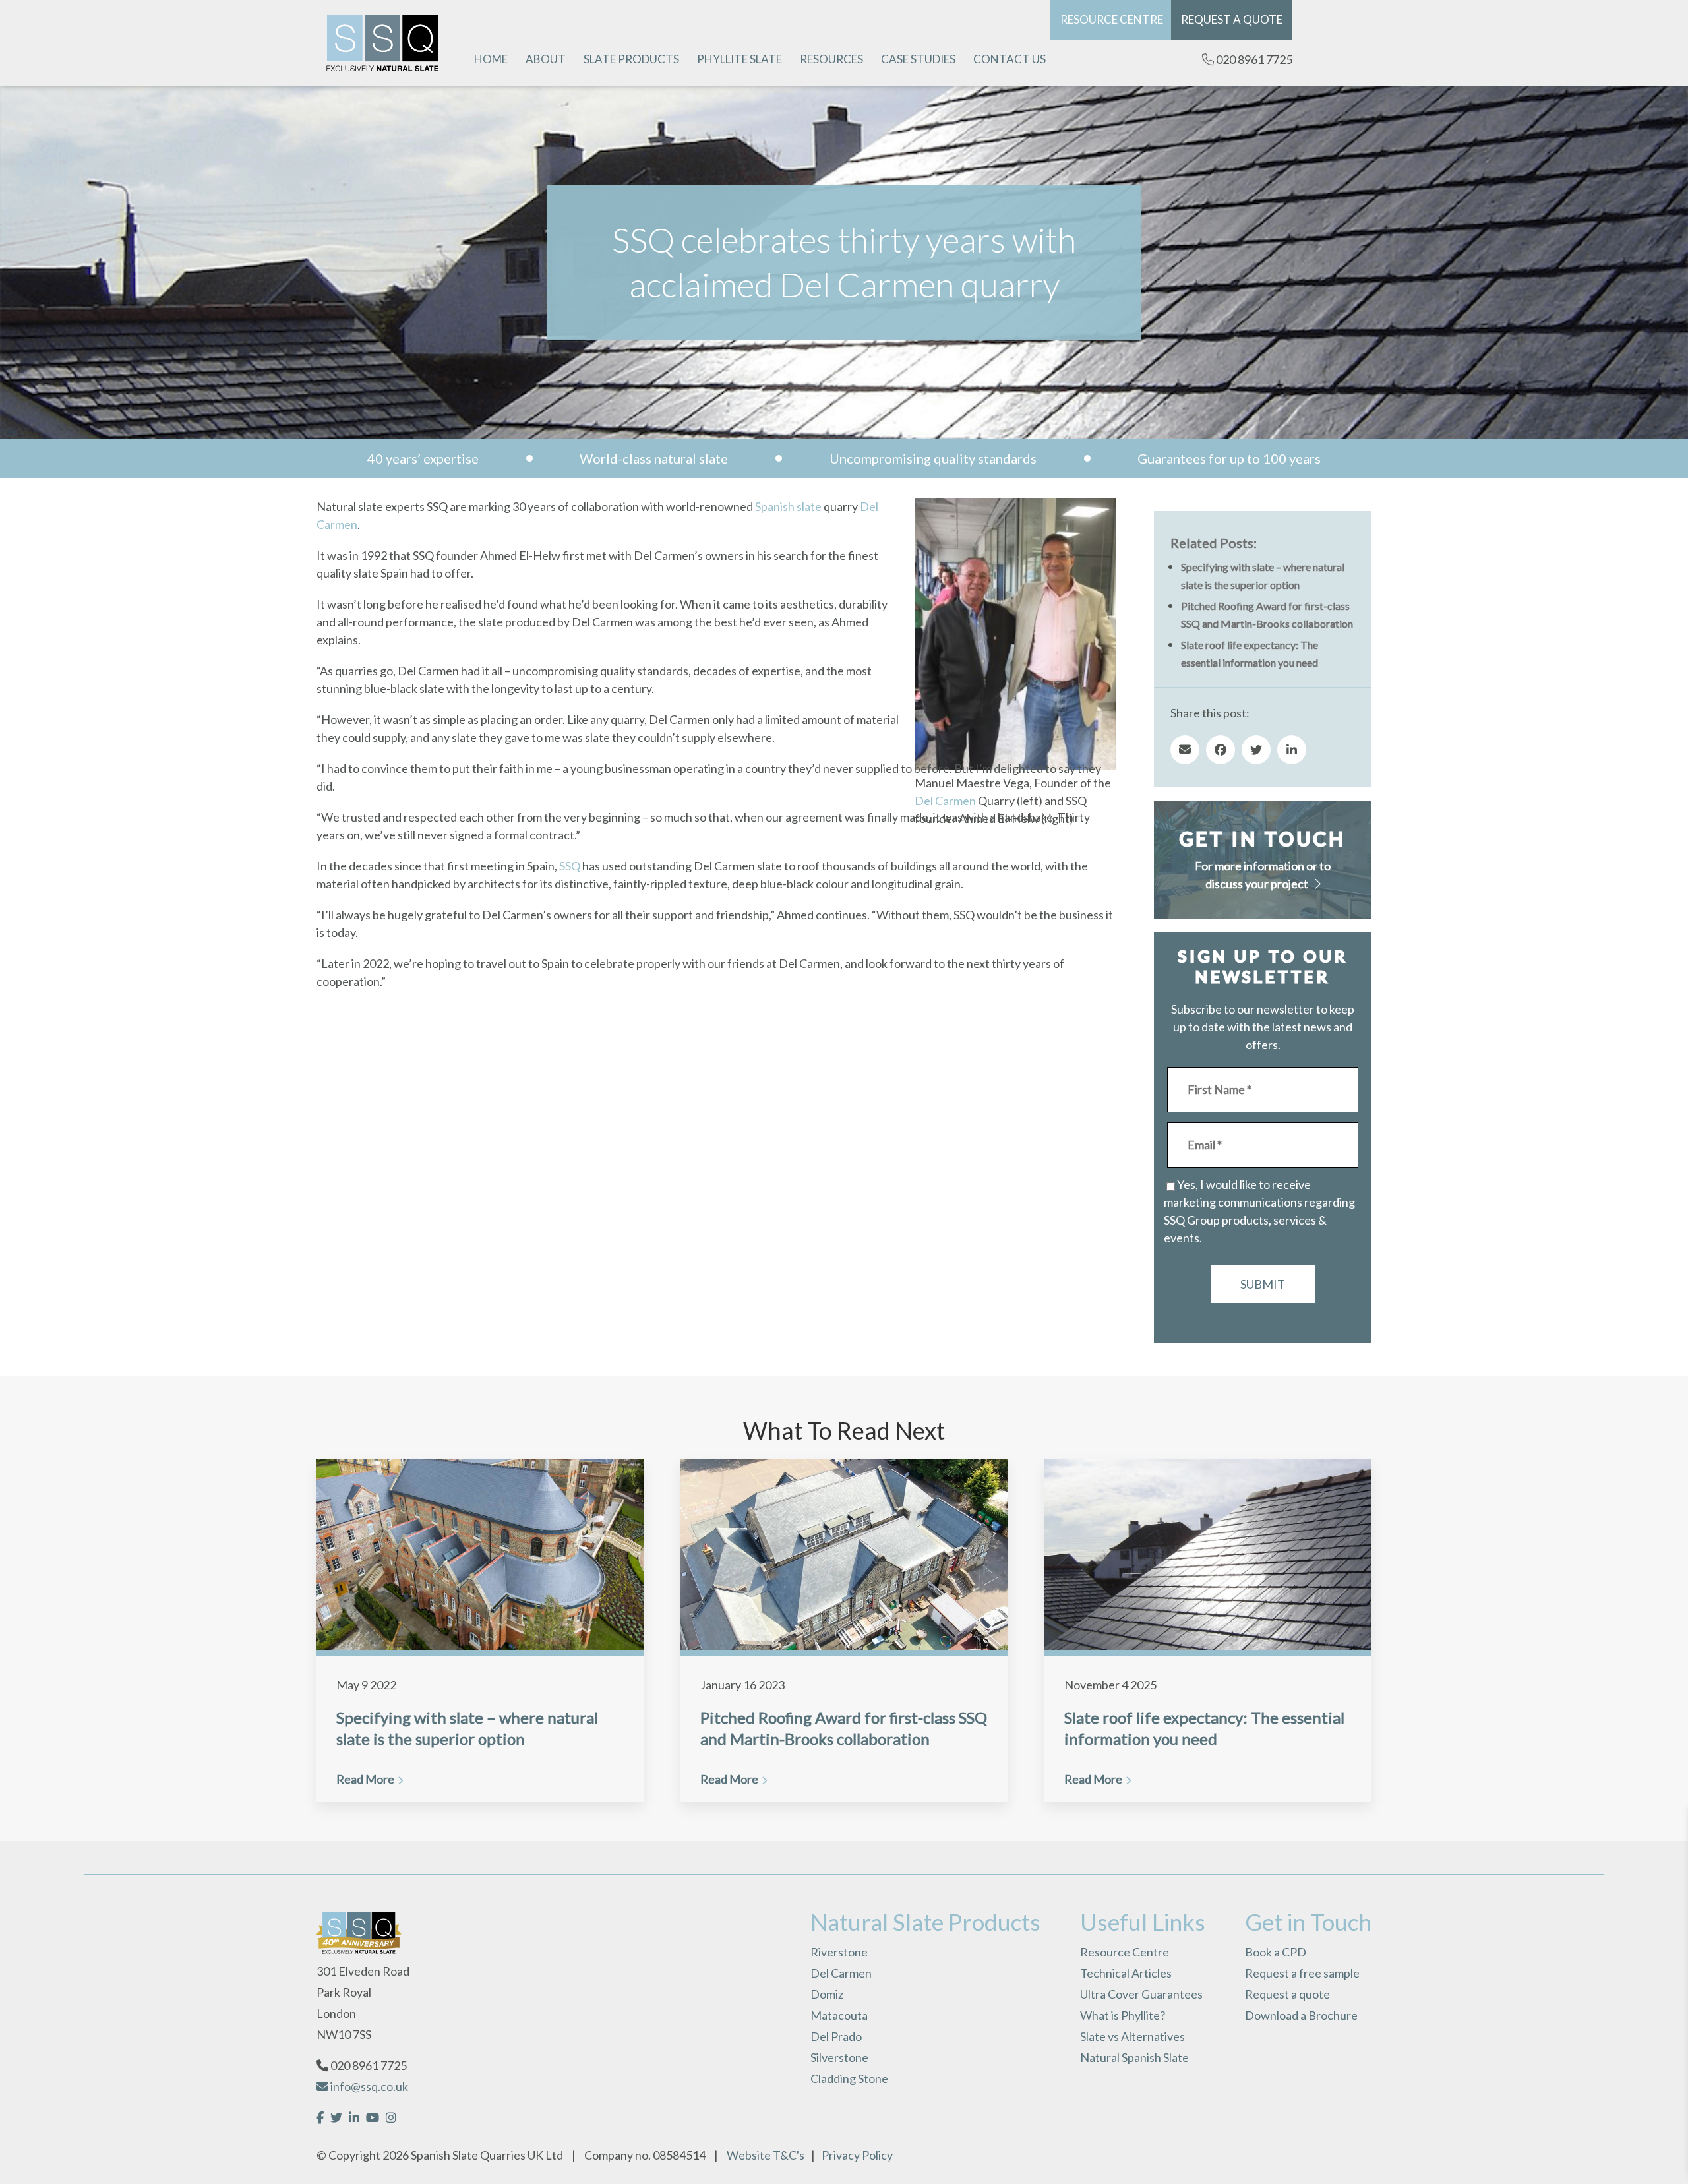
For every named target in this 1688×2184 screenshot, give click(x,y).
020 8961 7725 (1253, 59)
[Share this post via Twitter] (1256, 750)
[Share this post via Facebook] (1221, 750)
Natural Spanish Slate (1134, 2057)
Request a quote (1232, 19)
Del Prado (836, 2036)
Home (491, 59)
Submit (1263, 1284)
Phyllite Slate (739, 59)
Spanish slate (788, 506)
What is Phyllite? (1123, 2015)
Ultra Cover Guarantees (1141, 1994)
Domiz (827, 1994)
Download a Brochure (1301, 2015)
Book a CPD (1276, 1952)
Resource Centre (1112, 19)
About (546, 59)
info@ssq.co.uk (368, 2086)
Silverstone (839, 2057)
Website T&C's (766, 2155)
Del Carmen (945, 801)
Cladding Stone (849, 2078)
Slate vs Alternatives (1132, 2036)
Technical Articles (1126, 1973)
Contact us (1010, 59)
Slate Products (631, 59)
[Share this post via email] (1185, 750)
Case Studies (918, 59)
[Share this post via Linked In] (1292, 750)
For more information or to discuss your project (1263, 875)
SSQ (570, 866)
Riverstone (839, 1952)
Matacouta (839, 2015)
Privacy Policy (857, 2155)
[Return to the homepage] (382, 43)
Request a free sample (1302, 1973)
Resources (831, 59)
